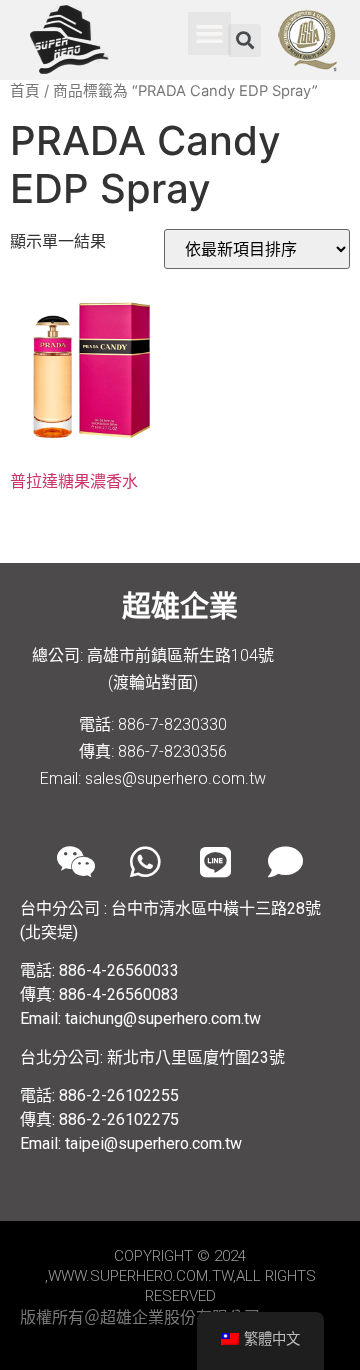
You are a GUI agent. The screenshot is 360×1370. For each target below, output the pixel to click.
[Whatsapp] (145, 862)
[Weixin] (75, 862)
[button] (210, 34)
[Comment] (285, 862)
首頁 (25, 91)
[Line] (215, 862)
